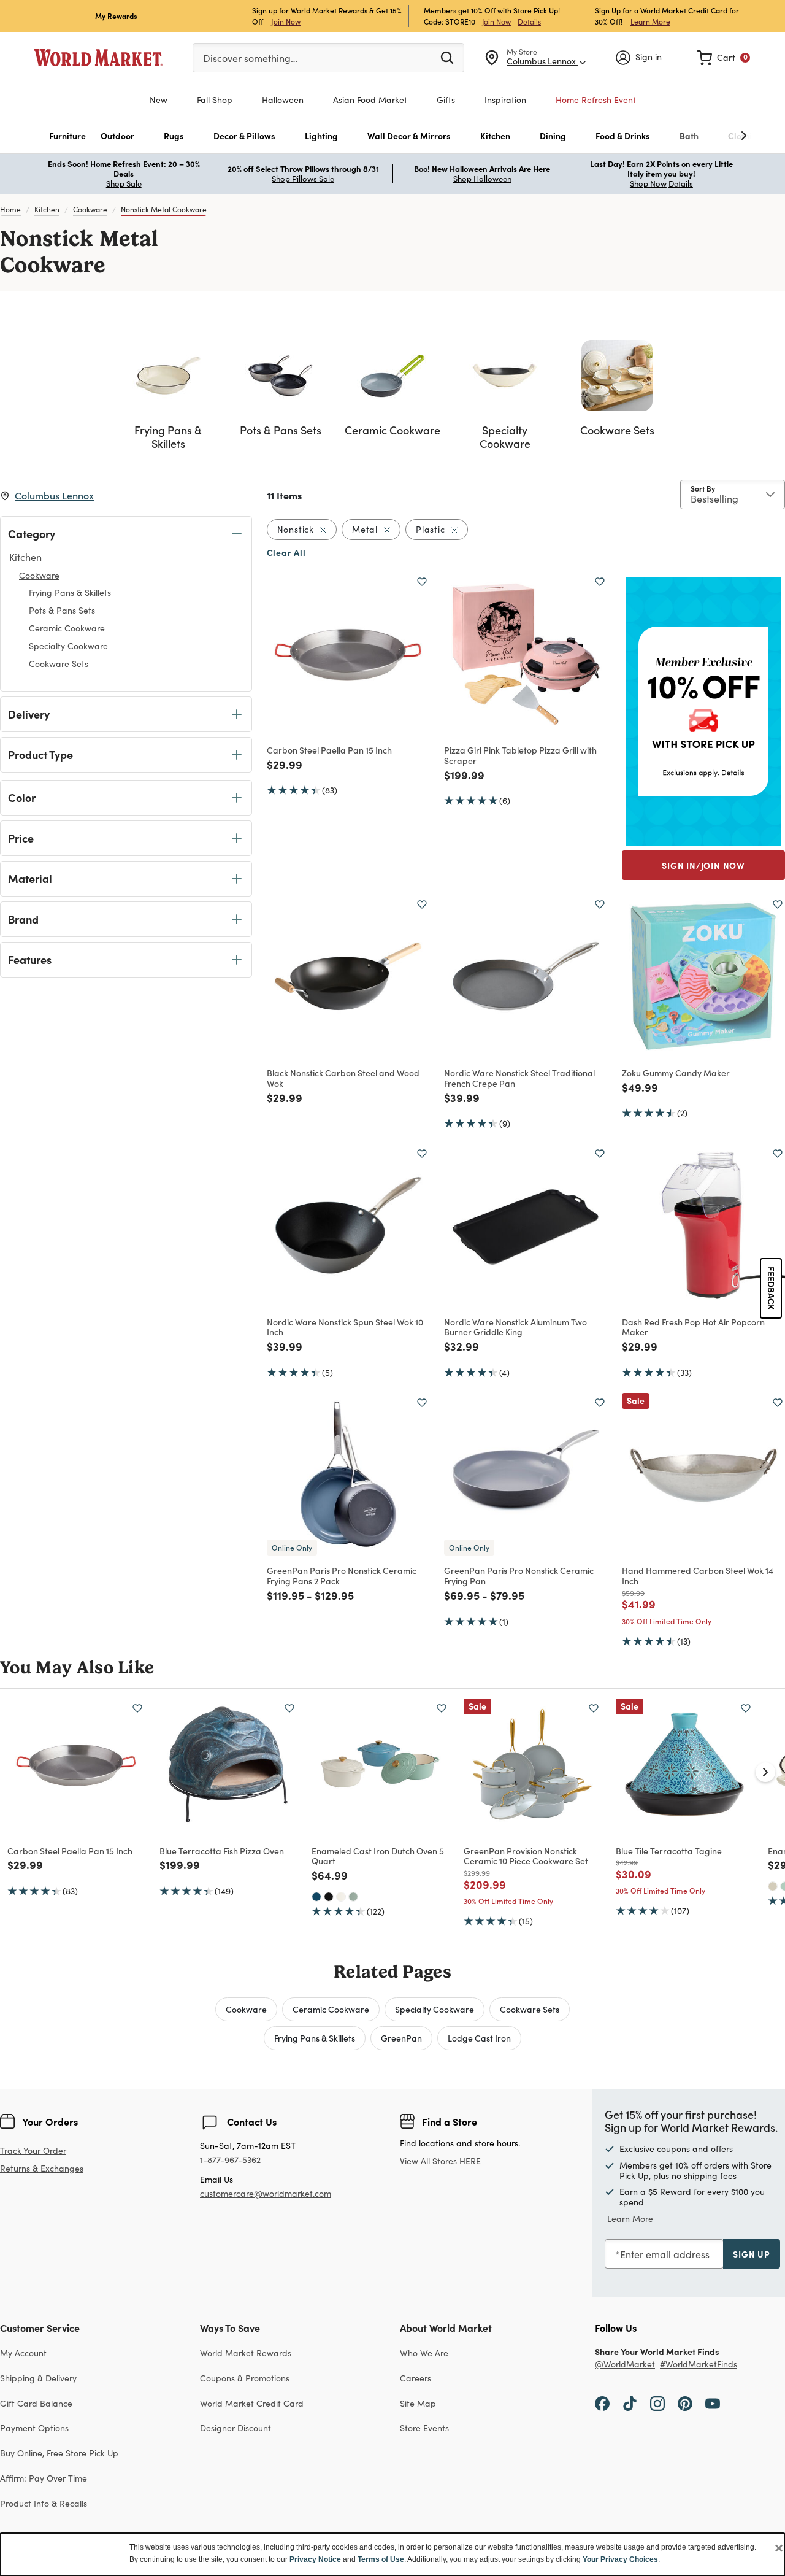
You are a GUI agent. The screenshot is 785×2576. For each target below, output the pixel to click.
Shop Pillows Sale (303, 179)
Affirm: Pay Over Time (44, 2478)
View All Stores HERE (440, 2161)
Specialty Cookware (435, 2009)
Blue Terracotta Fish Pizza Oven (222, 1851)
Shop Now (648, 183)
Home (10, 209)
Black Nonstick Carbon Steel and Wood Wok (343, 1078)
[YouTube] (713, 2403)
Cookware (90, 209)
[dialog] (392, 2555)
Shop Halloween (482, 179)
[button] (67, 136)
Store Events (424, 2428)
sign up (752, 2254)
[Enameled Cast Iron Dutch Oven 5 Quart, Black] (329, 1897)
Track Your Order (33, 2150)
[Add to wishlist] (422, 582)
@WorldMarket (625, 2365)
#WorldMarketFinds (699, 2365)
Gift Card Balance (36, 2403)
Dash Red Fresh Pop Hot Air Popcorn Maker (693, 1327)
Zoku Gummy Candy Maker (676, 1073)
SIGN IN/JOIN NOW (703, 865)
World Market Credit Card (252, 2403)
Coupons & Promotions (245, 2378)
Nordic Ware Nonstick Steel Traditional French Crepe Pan (519, 1078)
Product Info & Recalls (44, 2503)
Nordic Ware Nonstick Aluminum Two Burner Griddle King (515, 1327)
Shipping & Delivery (38, 2378)
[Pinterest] (685, 2403)
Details (529, 21)
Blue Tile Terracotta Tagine (669, 1851)
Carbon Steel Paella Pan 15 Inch (329, 750)
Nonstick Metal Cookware (164, 209)
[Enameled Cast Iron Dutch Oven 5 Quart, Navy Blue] (316, 1897)
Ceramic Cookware (331, 2009)
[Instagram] (657, 2403)
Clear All (286, 552)
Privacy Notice (315, 2559)
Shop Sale (124, 183)
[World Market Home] (99, 58)
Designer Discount (235, 2428)
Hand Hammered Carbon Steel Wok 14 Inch (698, 1575)
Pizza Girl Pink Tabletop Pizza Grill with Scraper (520, 755)
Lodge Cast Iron (479, 2038)
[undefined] (706, 136)
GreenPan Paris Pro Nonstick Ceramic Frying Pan (519, 1575)
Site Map (418, 2403)
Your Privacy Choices (620, 2559)
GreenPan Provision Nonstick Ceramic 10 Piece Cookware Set (526, 1856)
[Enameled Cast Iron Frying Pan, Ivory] (773, 1886)
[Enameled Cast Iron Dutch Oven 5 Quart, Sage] (353, 1897)
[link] (724, 58)
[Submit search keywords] (447, 57)
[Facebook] (602, 2403)
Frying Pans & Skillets (315, 2038)
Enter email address (665, 2254)
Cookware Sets (530, 2009)
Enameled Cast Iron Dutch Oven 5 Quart (378, 1856)
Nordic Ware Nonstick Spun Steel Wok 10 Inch (345, 1327)
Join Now (286, 21)
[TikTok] (630, 2403)
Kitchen (47, 209)
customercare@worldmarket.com (266, 2193)
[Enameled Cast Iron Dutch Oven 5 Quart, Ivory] (341, 1897)
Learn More (650, 21)
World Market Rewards (246, 2353)
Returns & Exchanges (42, 2169)
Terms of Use (381, 2559)
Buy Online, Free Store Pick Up (59, 2453)
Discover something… (250, 58)
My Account (23, 2353)
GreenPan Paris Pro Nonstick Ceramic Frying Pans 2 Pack (342, 1575)
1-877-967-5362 (230, 2160)
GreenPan (401, 2038)
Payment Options (34, 2428)
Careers (415, 2378)
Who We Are (424, 2353)
